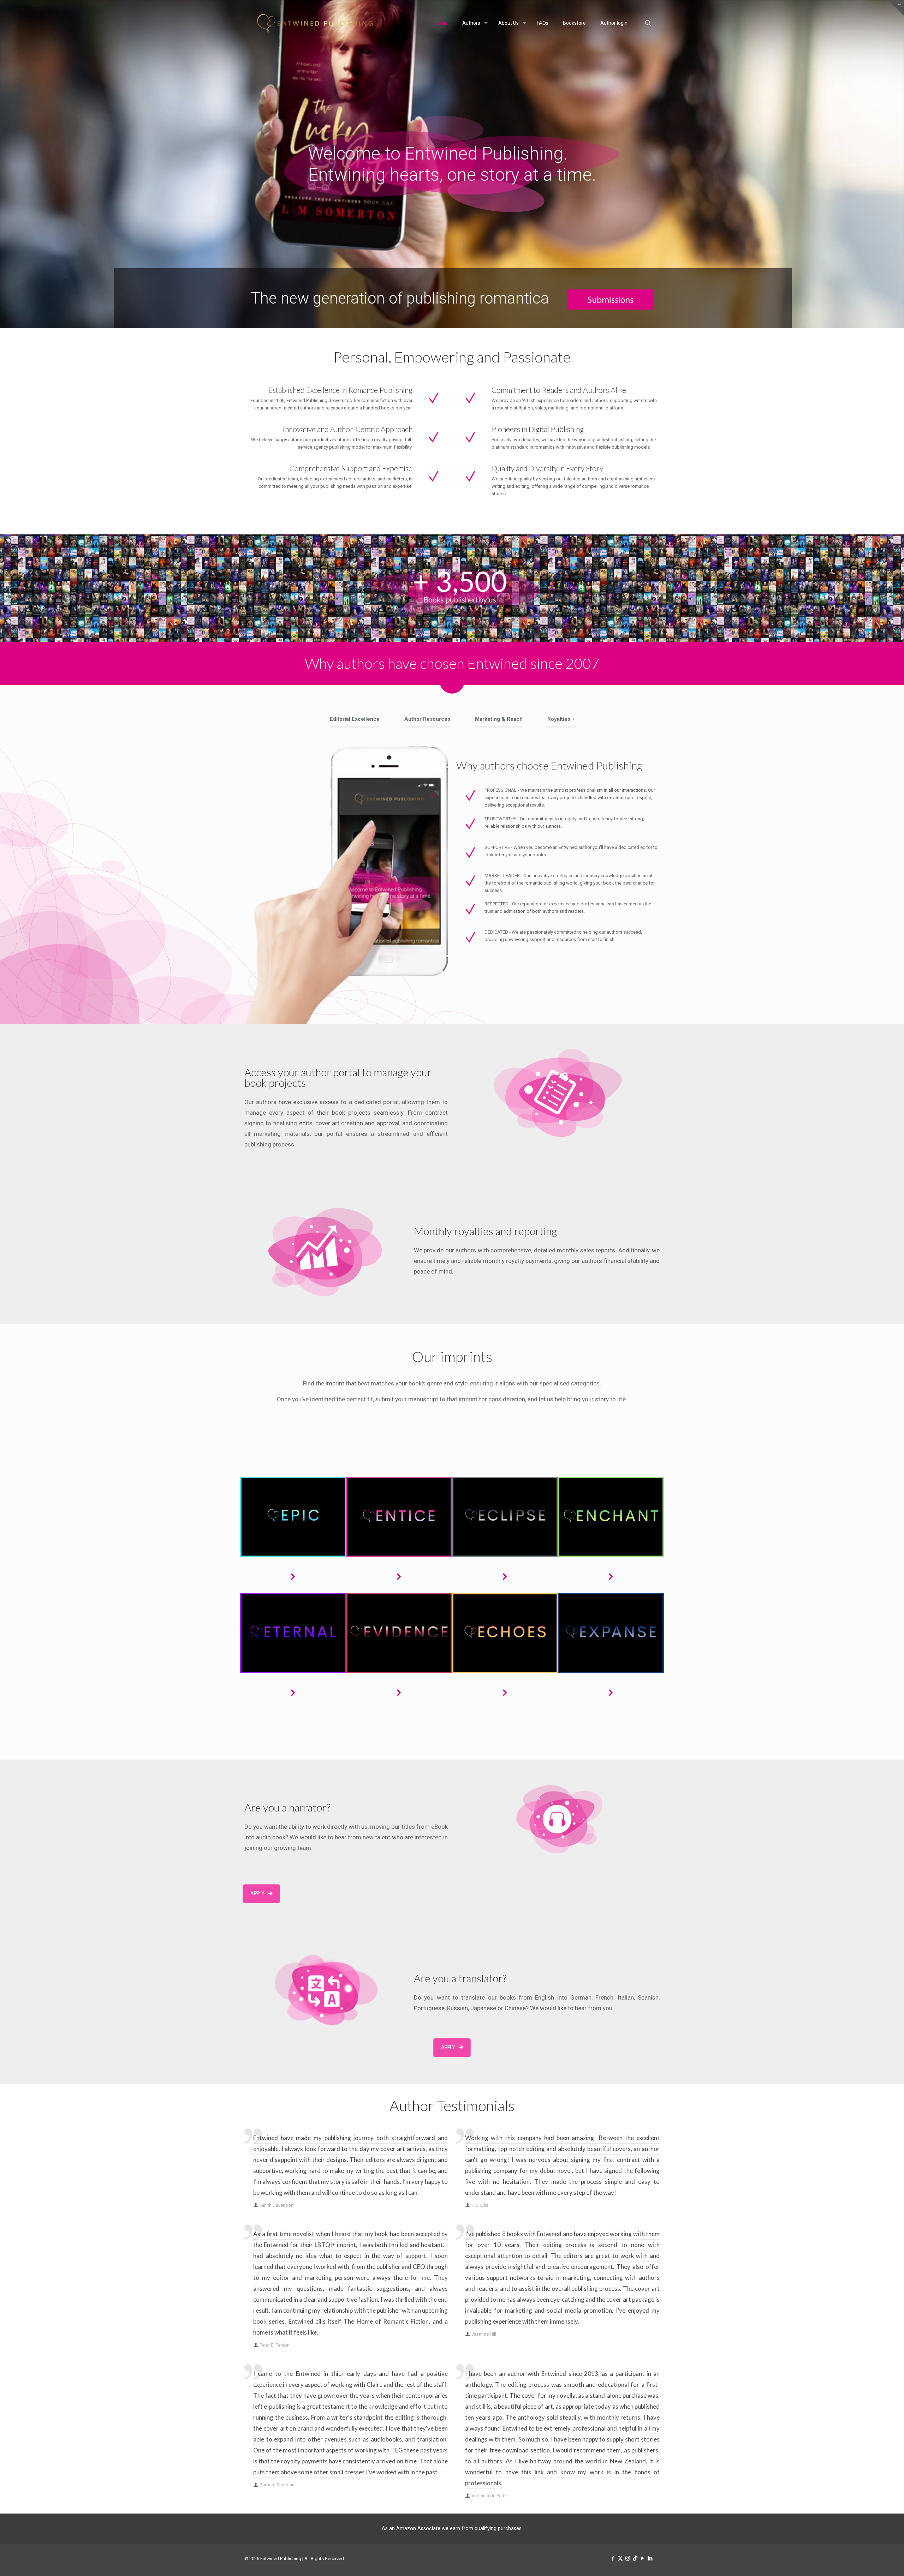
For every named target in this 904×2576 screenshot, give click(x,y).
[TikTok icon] (635, 2558)
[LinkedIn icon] (650, 2558)
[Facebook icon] (613, 2558)
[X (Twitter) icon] (620, 2558)
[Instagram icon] (628, 2558)
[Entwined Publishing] (315, 23)
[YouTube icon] (643, 2558)
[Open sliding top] (896, 8)
